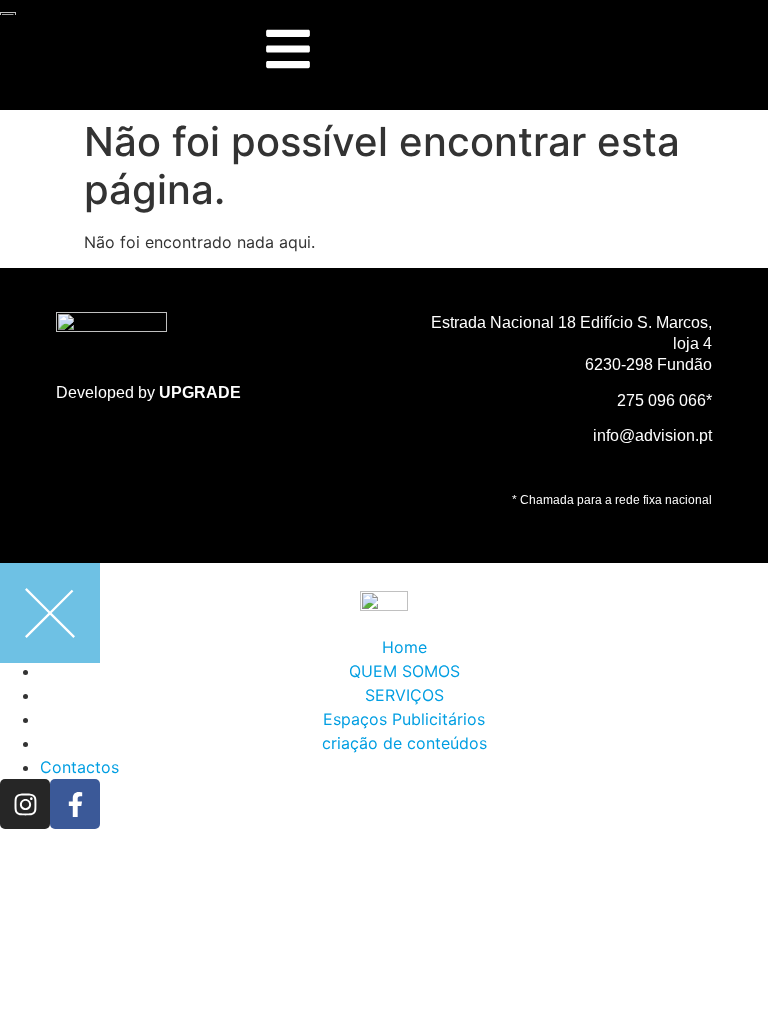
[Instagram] (25, 804)
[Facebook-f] (75, 804)
